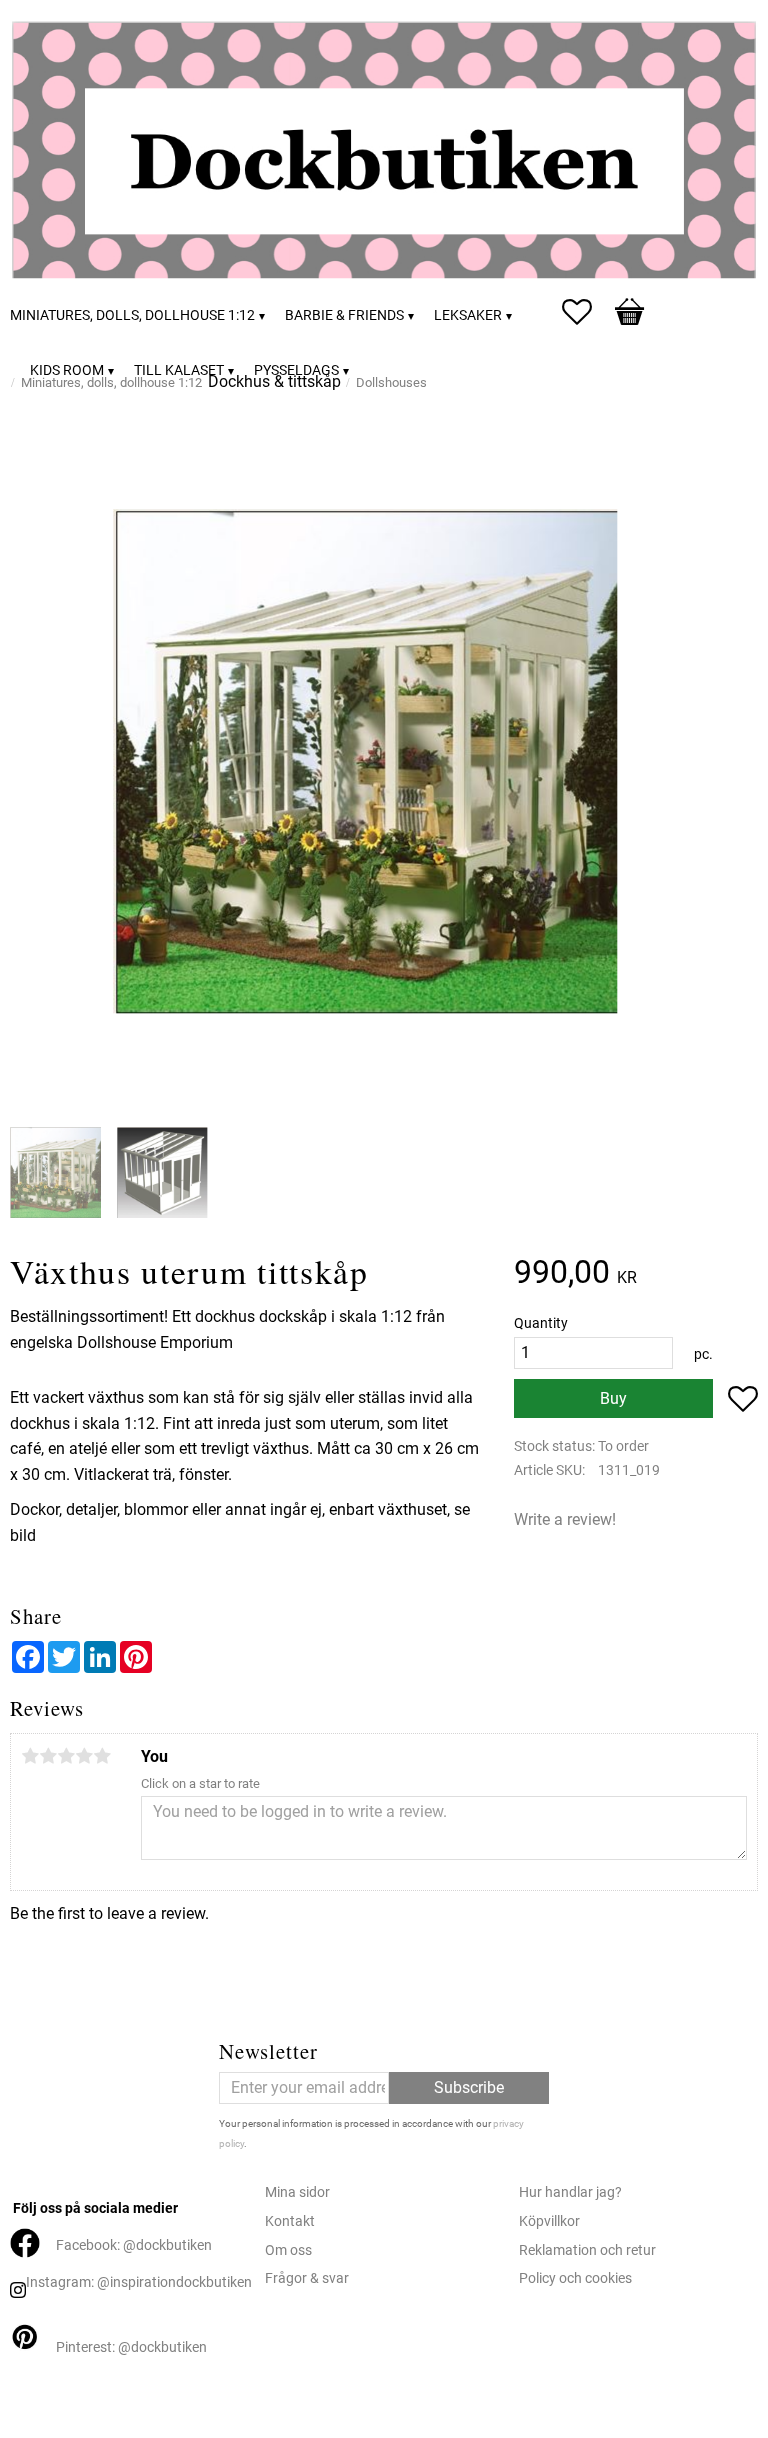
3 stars (66, 1756)
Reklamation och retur (587, 2250)
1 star (30, 1756)
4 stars (84, 1756)
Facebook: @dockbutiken (134, 2245)
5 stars (102, 1756)
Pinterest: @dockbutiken (131, 2347)
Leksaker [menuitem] (468, 315)
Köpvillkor (549, 2221)
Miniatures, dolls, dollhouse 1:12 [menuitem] (132, 315)
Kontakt (290, 2221)
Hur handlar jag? (570, 2192)
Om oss (288, 2250)
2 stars (48, 1756)
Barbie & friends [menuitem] (344, 315)
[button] (587, 312)
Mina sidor (297, 2192)
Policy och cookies (575, 2278)
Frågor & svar (307, 2278)
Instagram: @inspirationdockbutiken (139, 2282)
